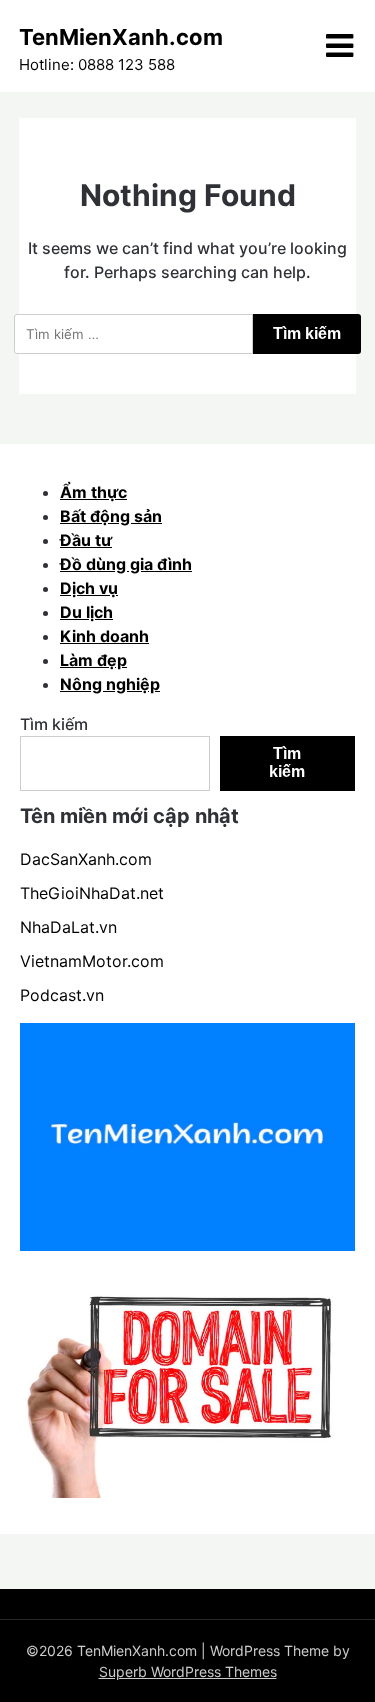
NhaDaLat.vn (68, 927)
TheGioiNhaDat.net (92, 893)
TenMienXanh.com (121, 37)
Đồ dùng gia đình (126, 564)
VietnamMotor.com (92, 961)
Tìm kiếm (54, 724)
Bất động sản (111, 516)
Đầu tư (86, 540)
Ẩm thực (93, 492)
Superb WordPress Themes (188, 1671)
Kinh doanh (104, 636)
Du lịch (86, 612)
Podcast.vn (62, 995)
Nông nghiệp (110, 684)
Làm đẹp (93, 660)
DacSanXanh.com (86, 859)
